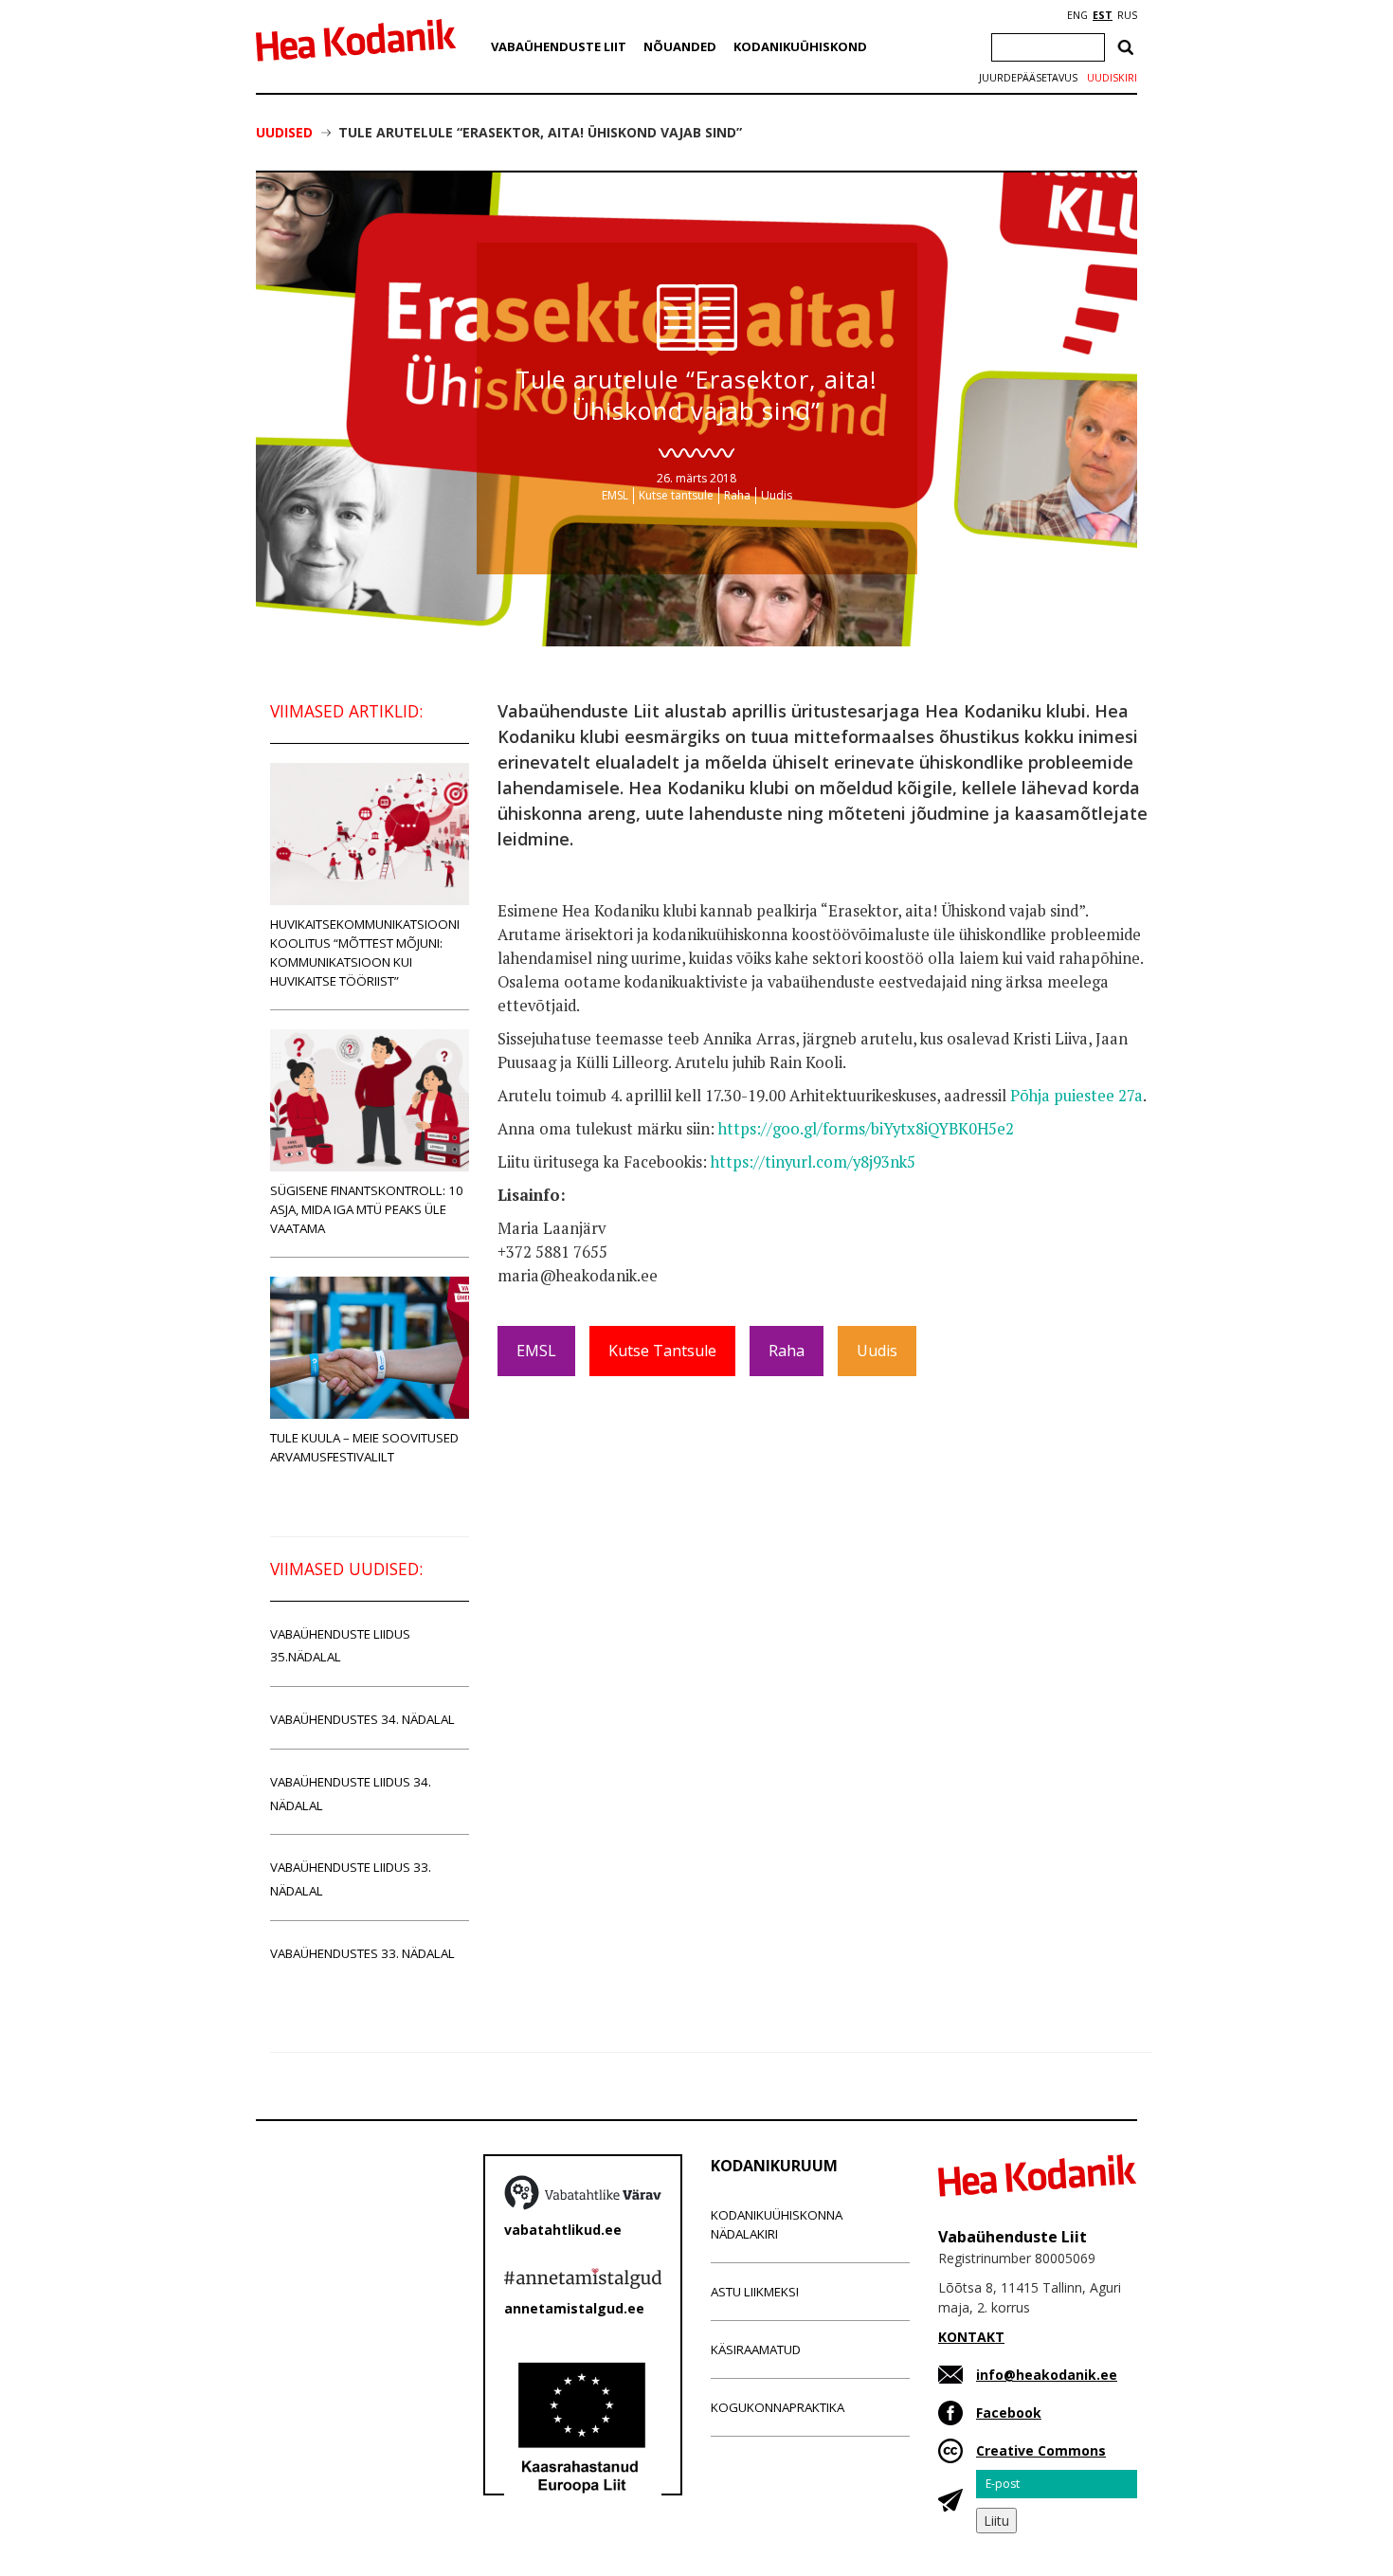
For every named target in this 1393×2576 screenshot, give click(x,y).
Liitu (996, 2521)
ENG (1077, 15)
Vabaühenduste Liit (559, 46)
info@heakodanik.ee (1047, 2375)
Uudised (284, 132)
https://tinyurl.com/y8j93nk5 (813, 1162)
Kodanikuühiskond (800, 46)
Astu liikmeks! (755, 2292)
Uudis (777, 495)
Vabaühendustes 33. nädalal (362, 1953)
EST (1103, 15)
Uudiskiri (1112, 78)
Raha (737, 495)
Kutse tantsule (676, 495)
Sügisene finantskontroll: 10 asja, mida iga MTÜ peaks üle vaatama (367, 1209)
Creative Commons (1041, 2450)
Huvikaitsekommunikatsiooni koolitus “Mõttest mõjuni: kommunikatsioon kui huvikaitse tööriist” (365, 952)
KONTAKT (971, 2337)
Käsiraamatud (756, 2349)
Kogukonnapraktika (778, 2407)
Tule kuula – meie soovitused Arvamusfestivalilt (364, 1447)
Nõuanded (680, 46)
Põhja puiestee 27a (1076, 1096)
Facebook (1009, 2413)
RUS (1127, 15)
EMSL (615, 495)
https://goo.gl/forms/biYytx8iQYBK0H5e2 (866, 1129)
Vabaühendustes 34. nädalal (362, 1719)
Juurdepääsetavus (1028, 78)
